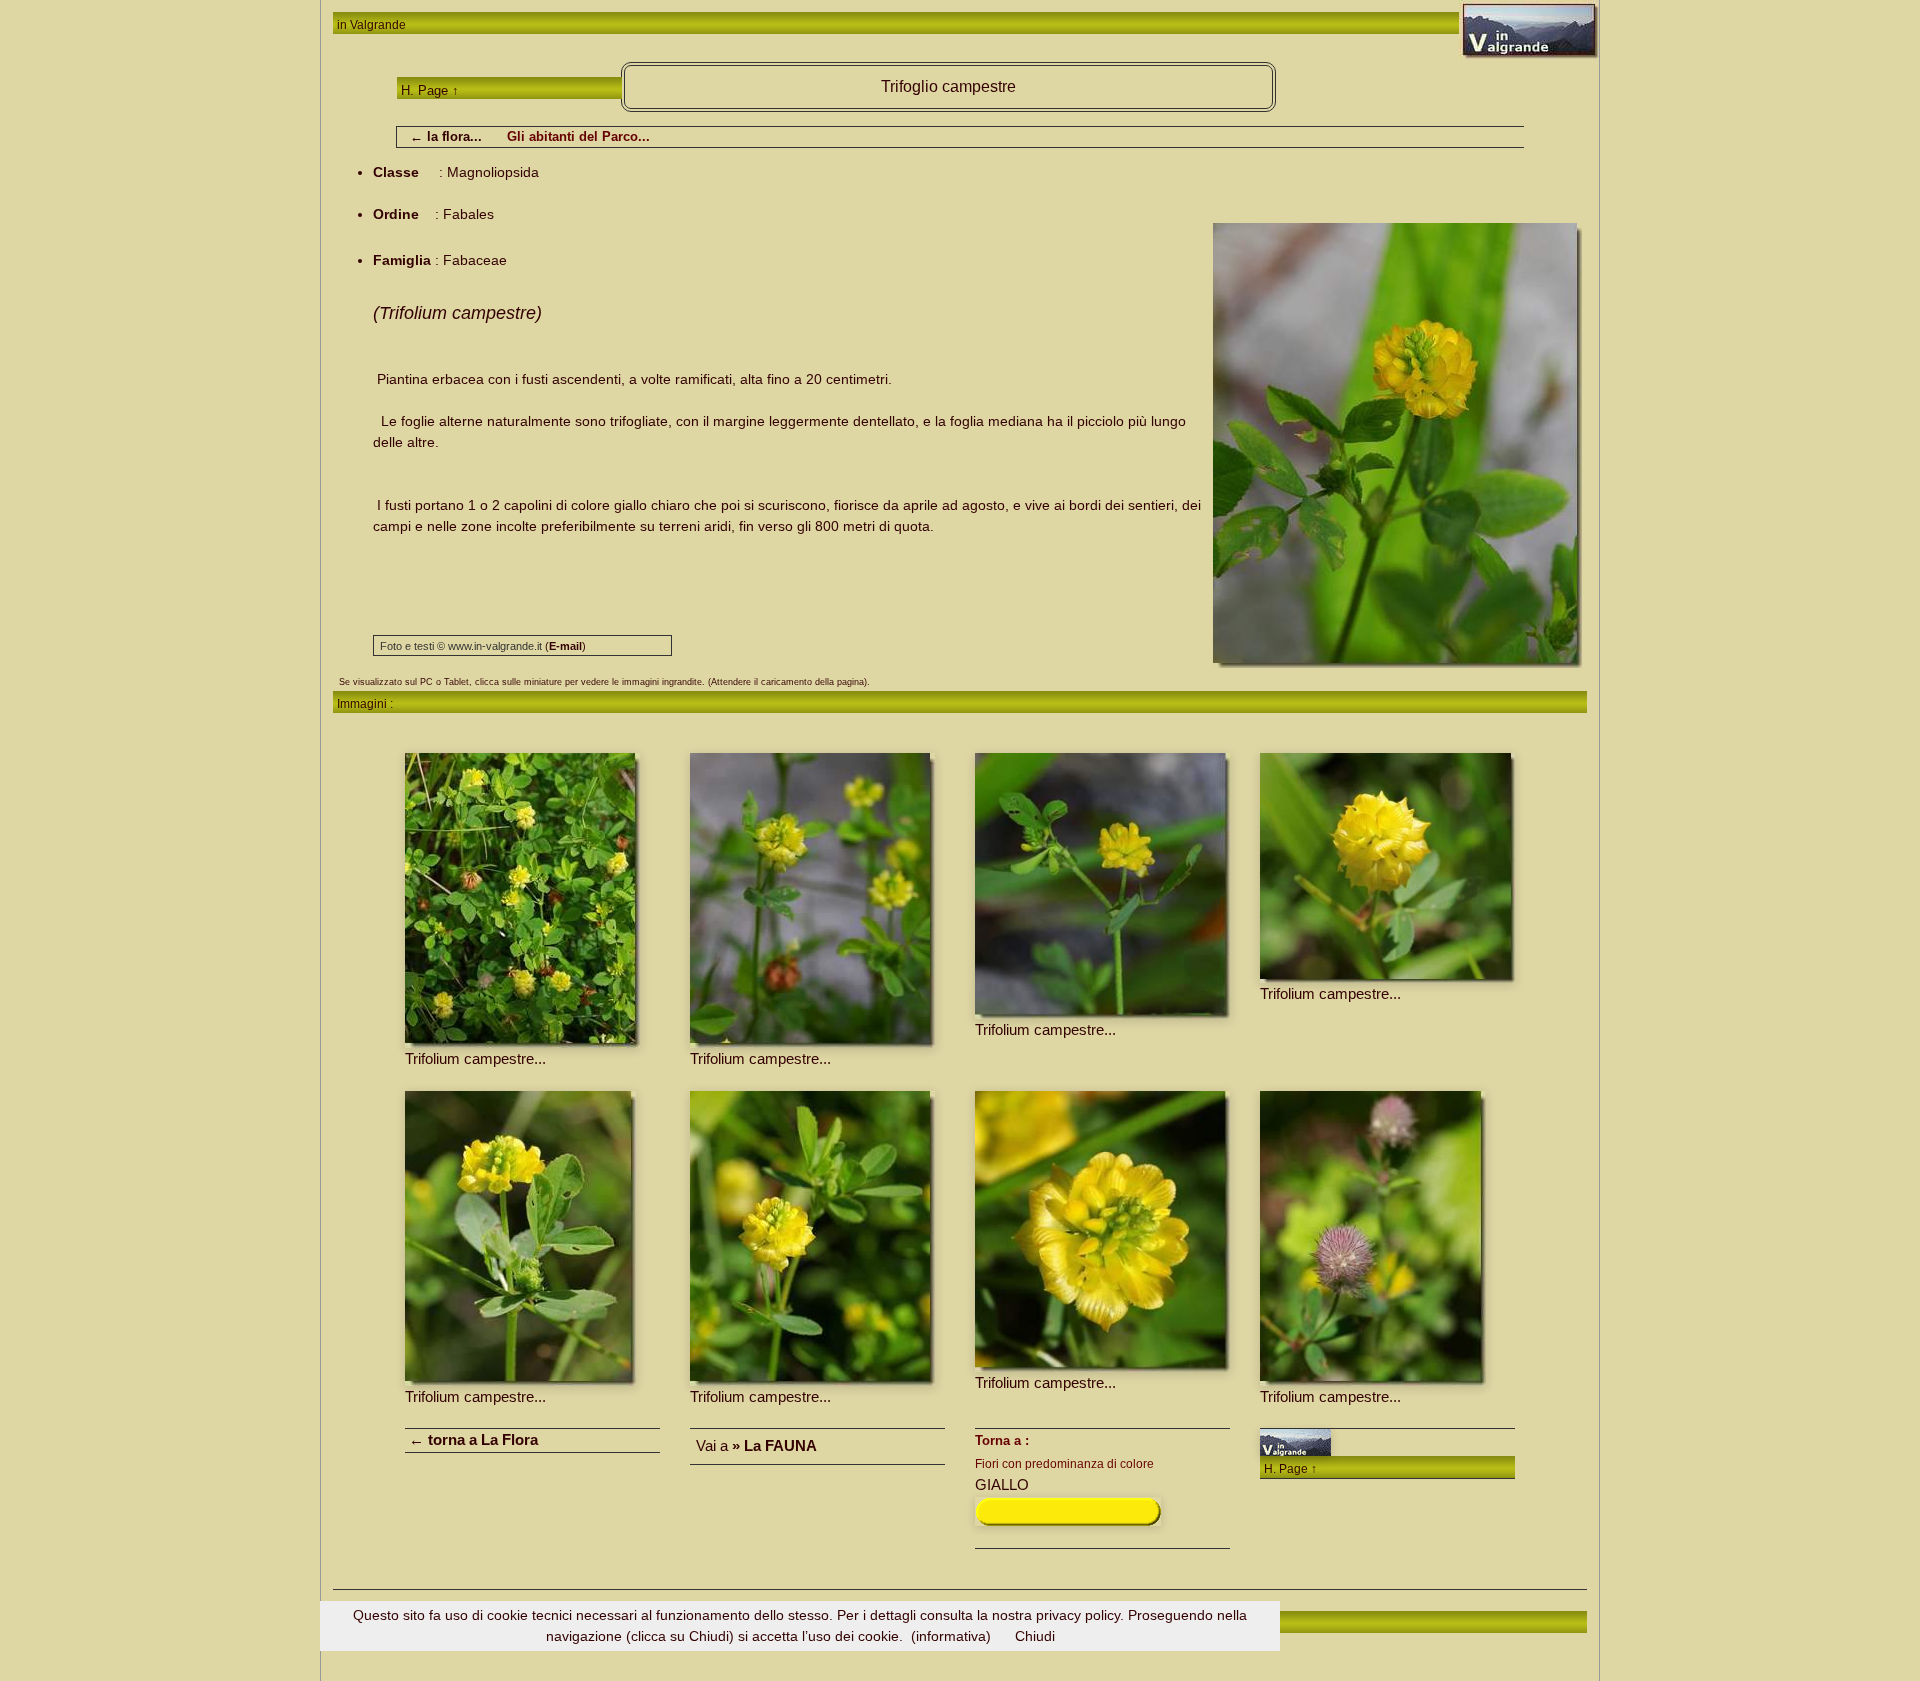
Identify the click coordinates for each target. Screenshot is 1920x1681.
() (565, 646)
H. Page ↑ (430, 90)
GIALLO (1002, 1484)
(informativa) (951, 1636)
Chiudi (1035, 1636)
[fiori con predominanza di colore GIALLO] (1068, 1509)
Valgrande (378, 25)
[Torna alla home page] (1295, 1440)
